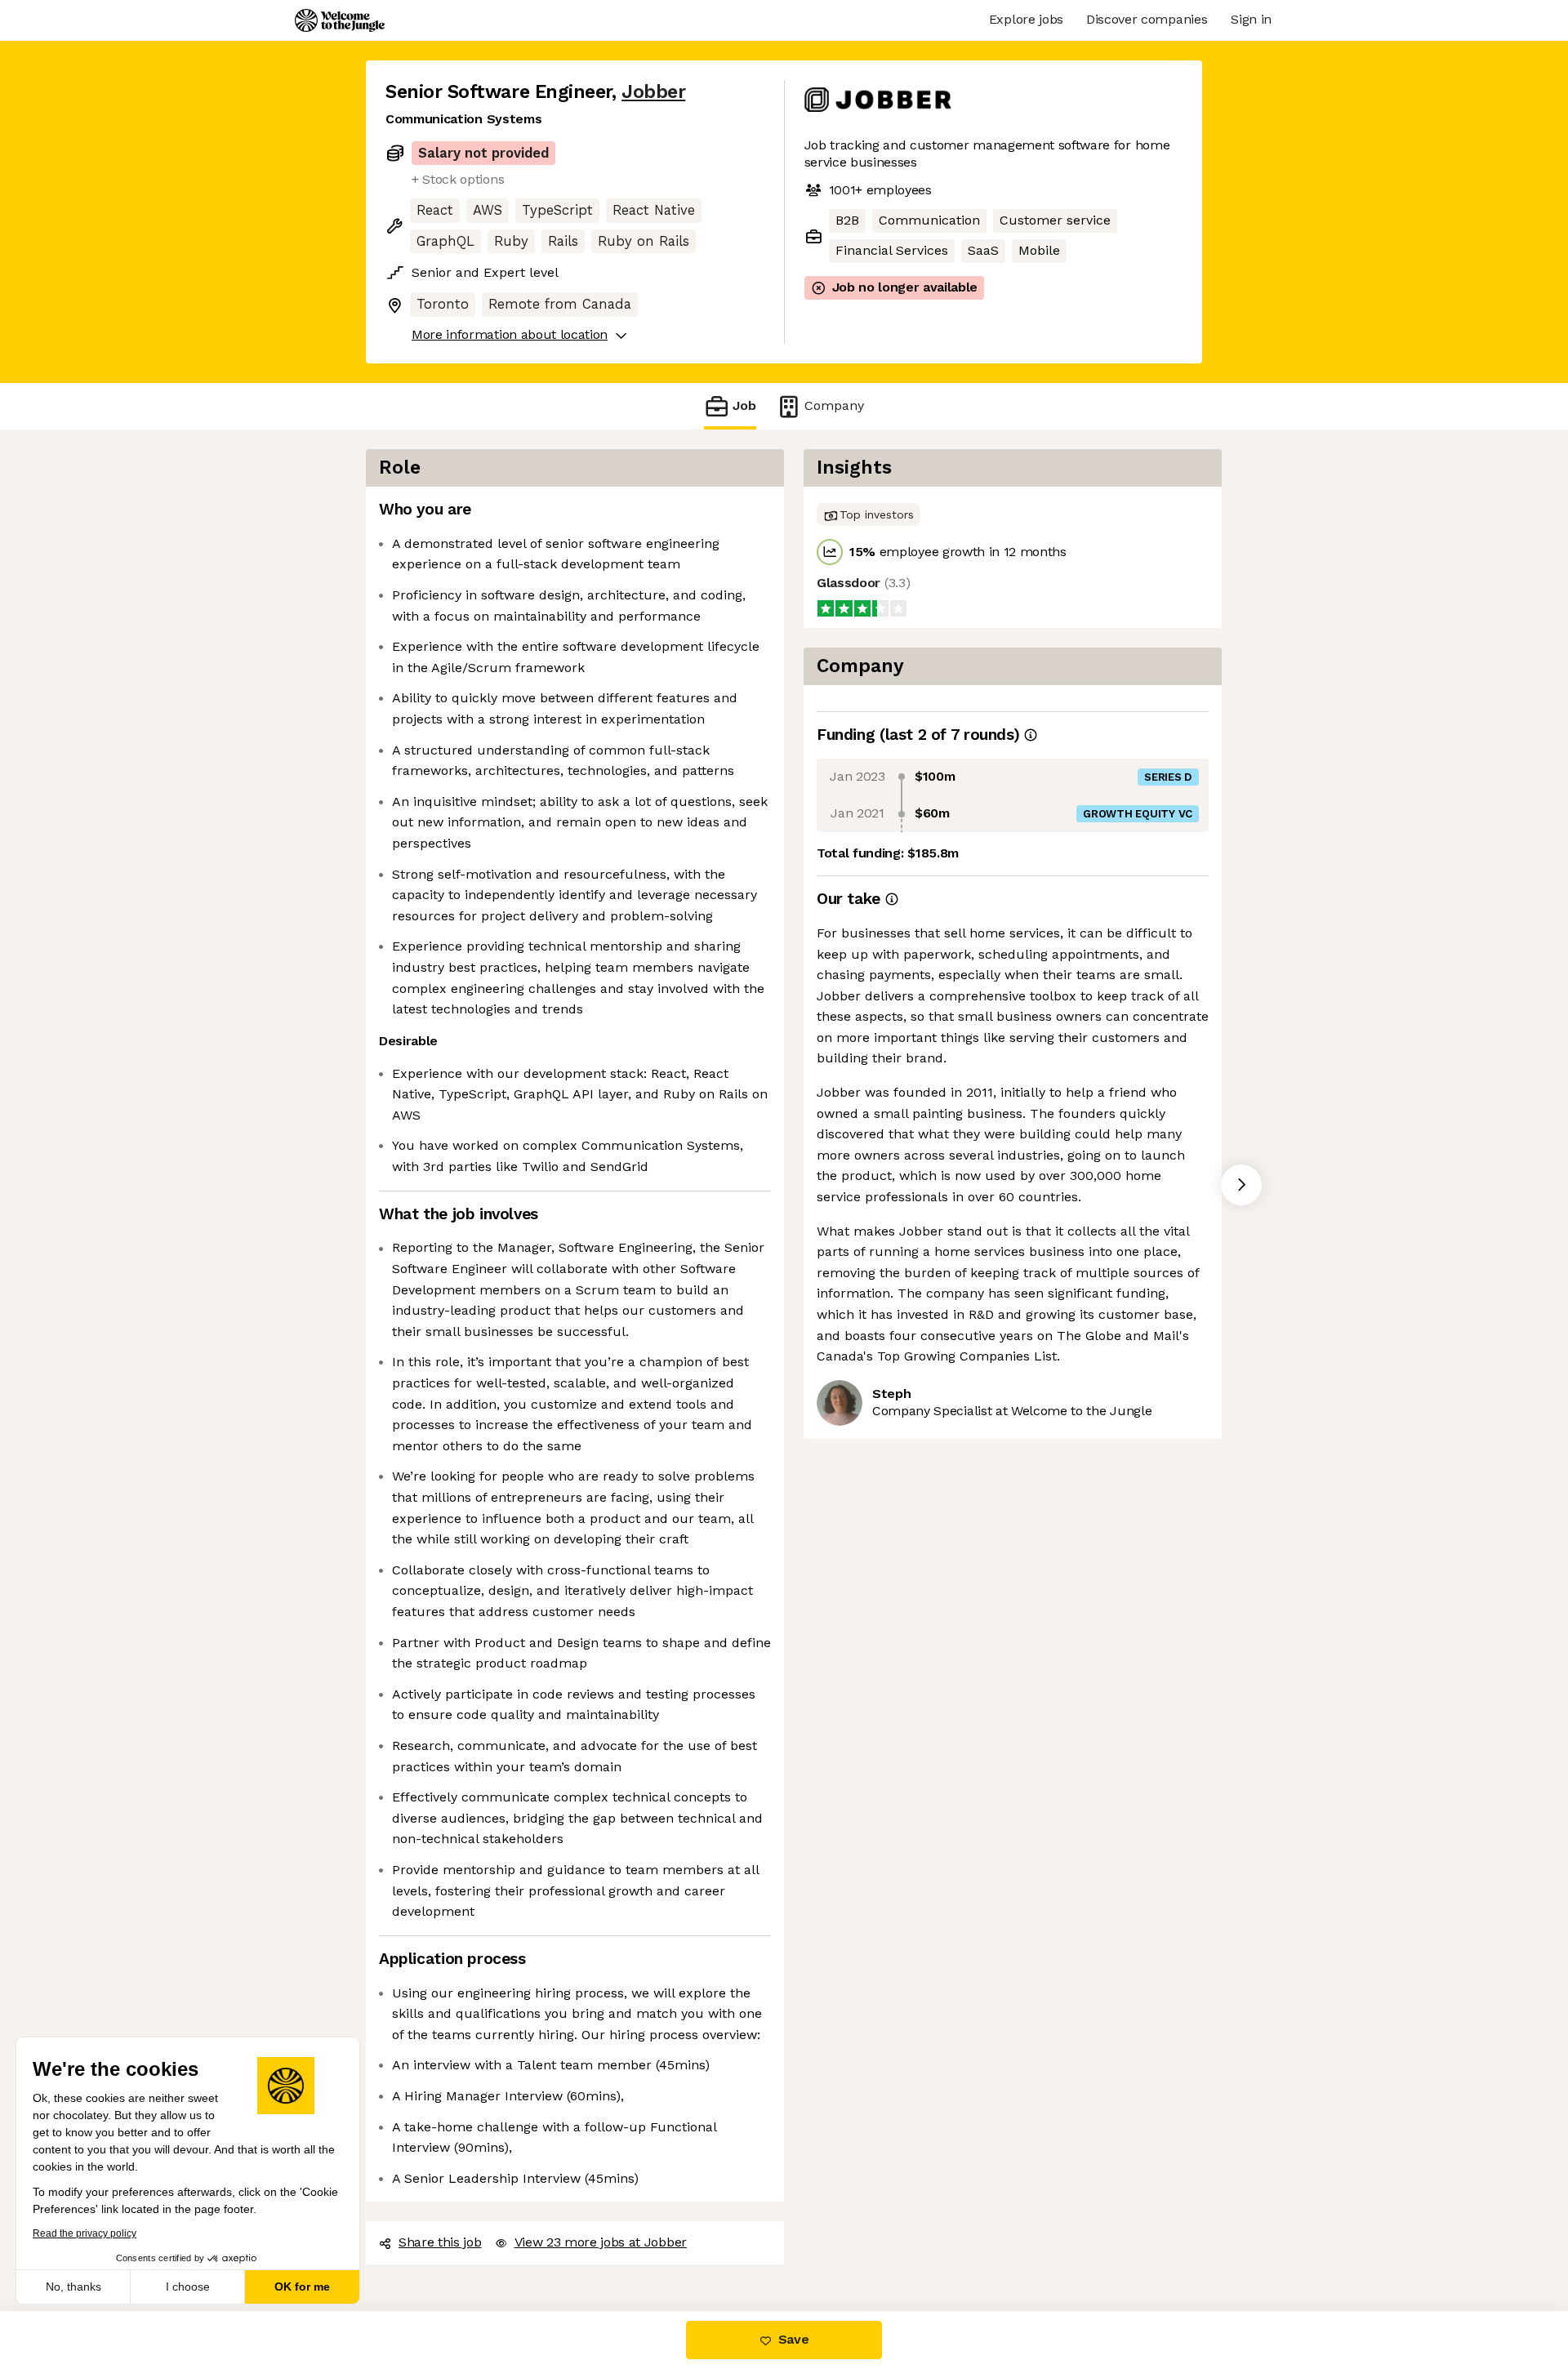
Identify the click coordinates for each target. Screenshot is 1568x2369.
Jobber (653, 92)
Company (834, 405)
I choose (188, 2287)
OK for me (302, 2287)
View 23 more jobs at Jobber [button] (601, 2242)
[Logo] (340, 20)
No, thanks (73, 2287)
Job (744, 405)
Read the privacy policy (85, 2233)
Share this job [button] (440, 2242)
